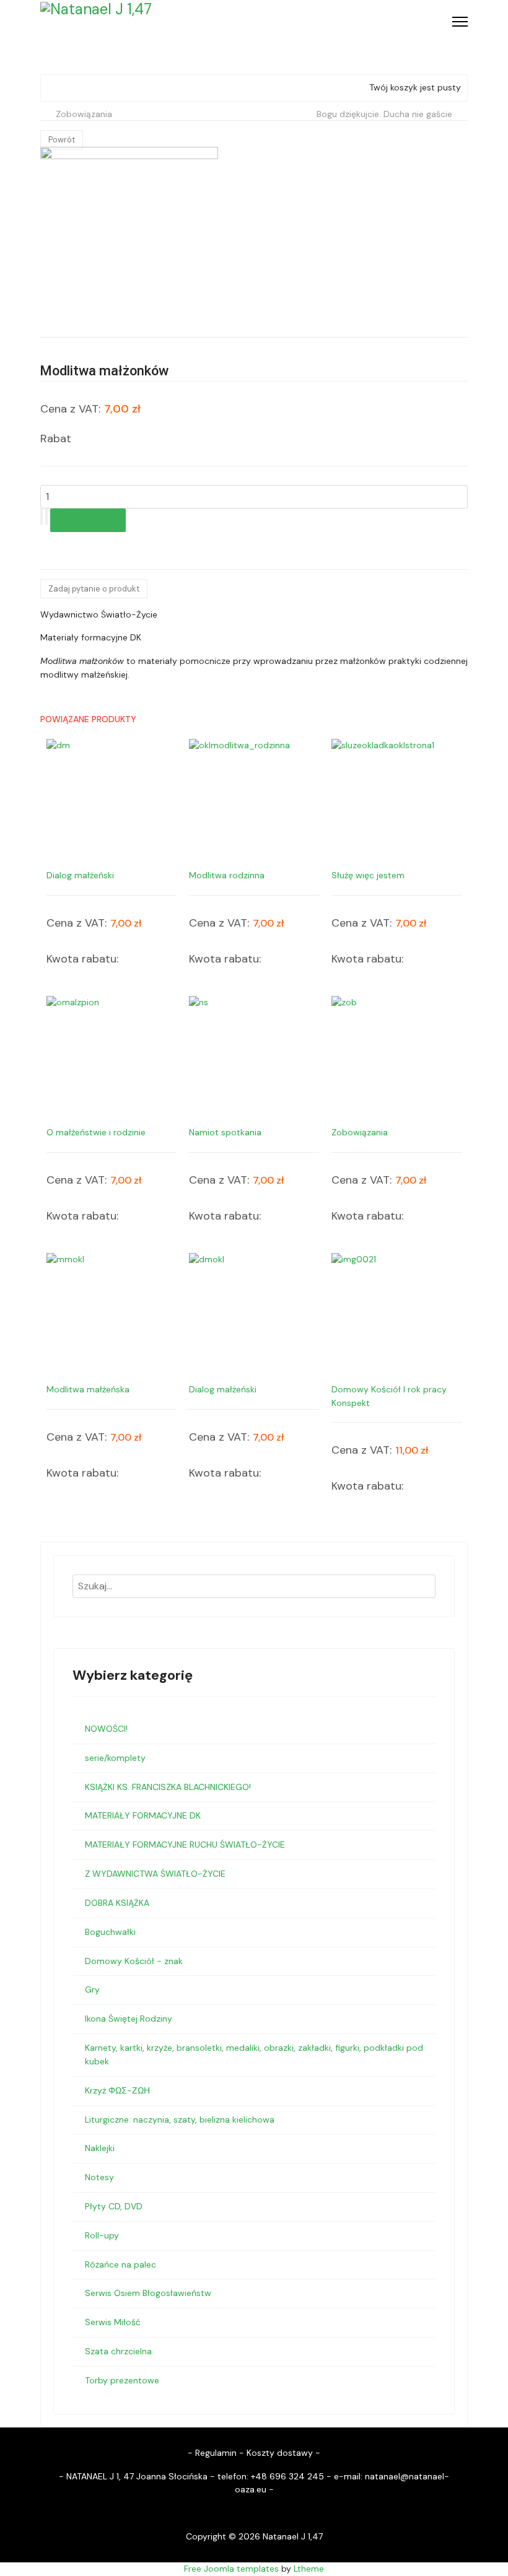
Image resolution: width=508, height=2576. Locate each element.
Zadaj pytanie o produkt (94, 589)
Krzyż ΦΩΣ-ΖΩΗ (117, 2090)
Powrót (62, 140)
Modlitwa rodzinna (227, 875)
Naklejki (100, 2148)
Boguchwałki (110, 1932)
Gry (92, 1989)
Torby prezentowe (122, 2380)
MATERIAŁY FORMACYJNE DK (143, 1815)
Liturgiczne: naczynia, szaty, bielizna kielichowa (180, 2120)
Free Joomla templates (231, 2569)
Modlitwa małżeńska (88, 1389)
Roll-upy (102, 2235)
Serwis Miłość (113, 2322)
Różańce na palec (120, 2264)
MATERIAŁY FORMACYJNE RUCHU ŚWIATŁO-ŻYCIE (185, 1845)
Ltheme (309, 2569)
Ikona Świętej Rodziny (129, 2019)
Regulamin (216, 2453)
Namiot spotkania (225, 1132)
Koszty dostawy (280, 2453)
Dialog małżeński (80, 875)
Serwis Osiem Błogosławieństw (148, 2293)
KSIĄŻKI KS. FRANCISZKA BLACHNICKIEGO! (168, 1787)
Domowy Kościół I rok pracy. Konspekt (390, 1396)
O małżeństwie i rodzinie (96, 1132)
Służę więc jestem (368, 875)
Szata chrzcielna (118, 2351)
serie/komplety (115, 1758)
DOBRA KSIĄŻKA (117, 1903)
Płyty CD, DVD (114, 2206)
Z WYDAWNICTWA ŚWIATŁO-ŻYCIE (155, 1874)
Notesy (99, 2177)
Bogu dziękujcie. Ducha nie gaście (384, 114)
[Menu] (460, 22)
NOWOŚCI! (106, 1729)
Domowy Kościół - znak (134, 1961)
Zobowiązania (84, 114)
